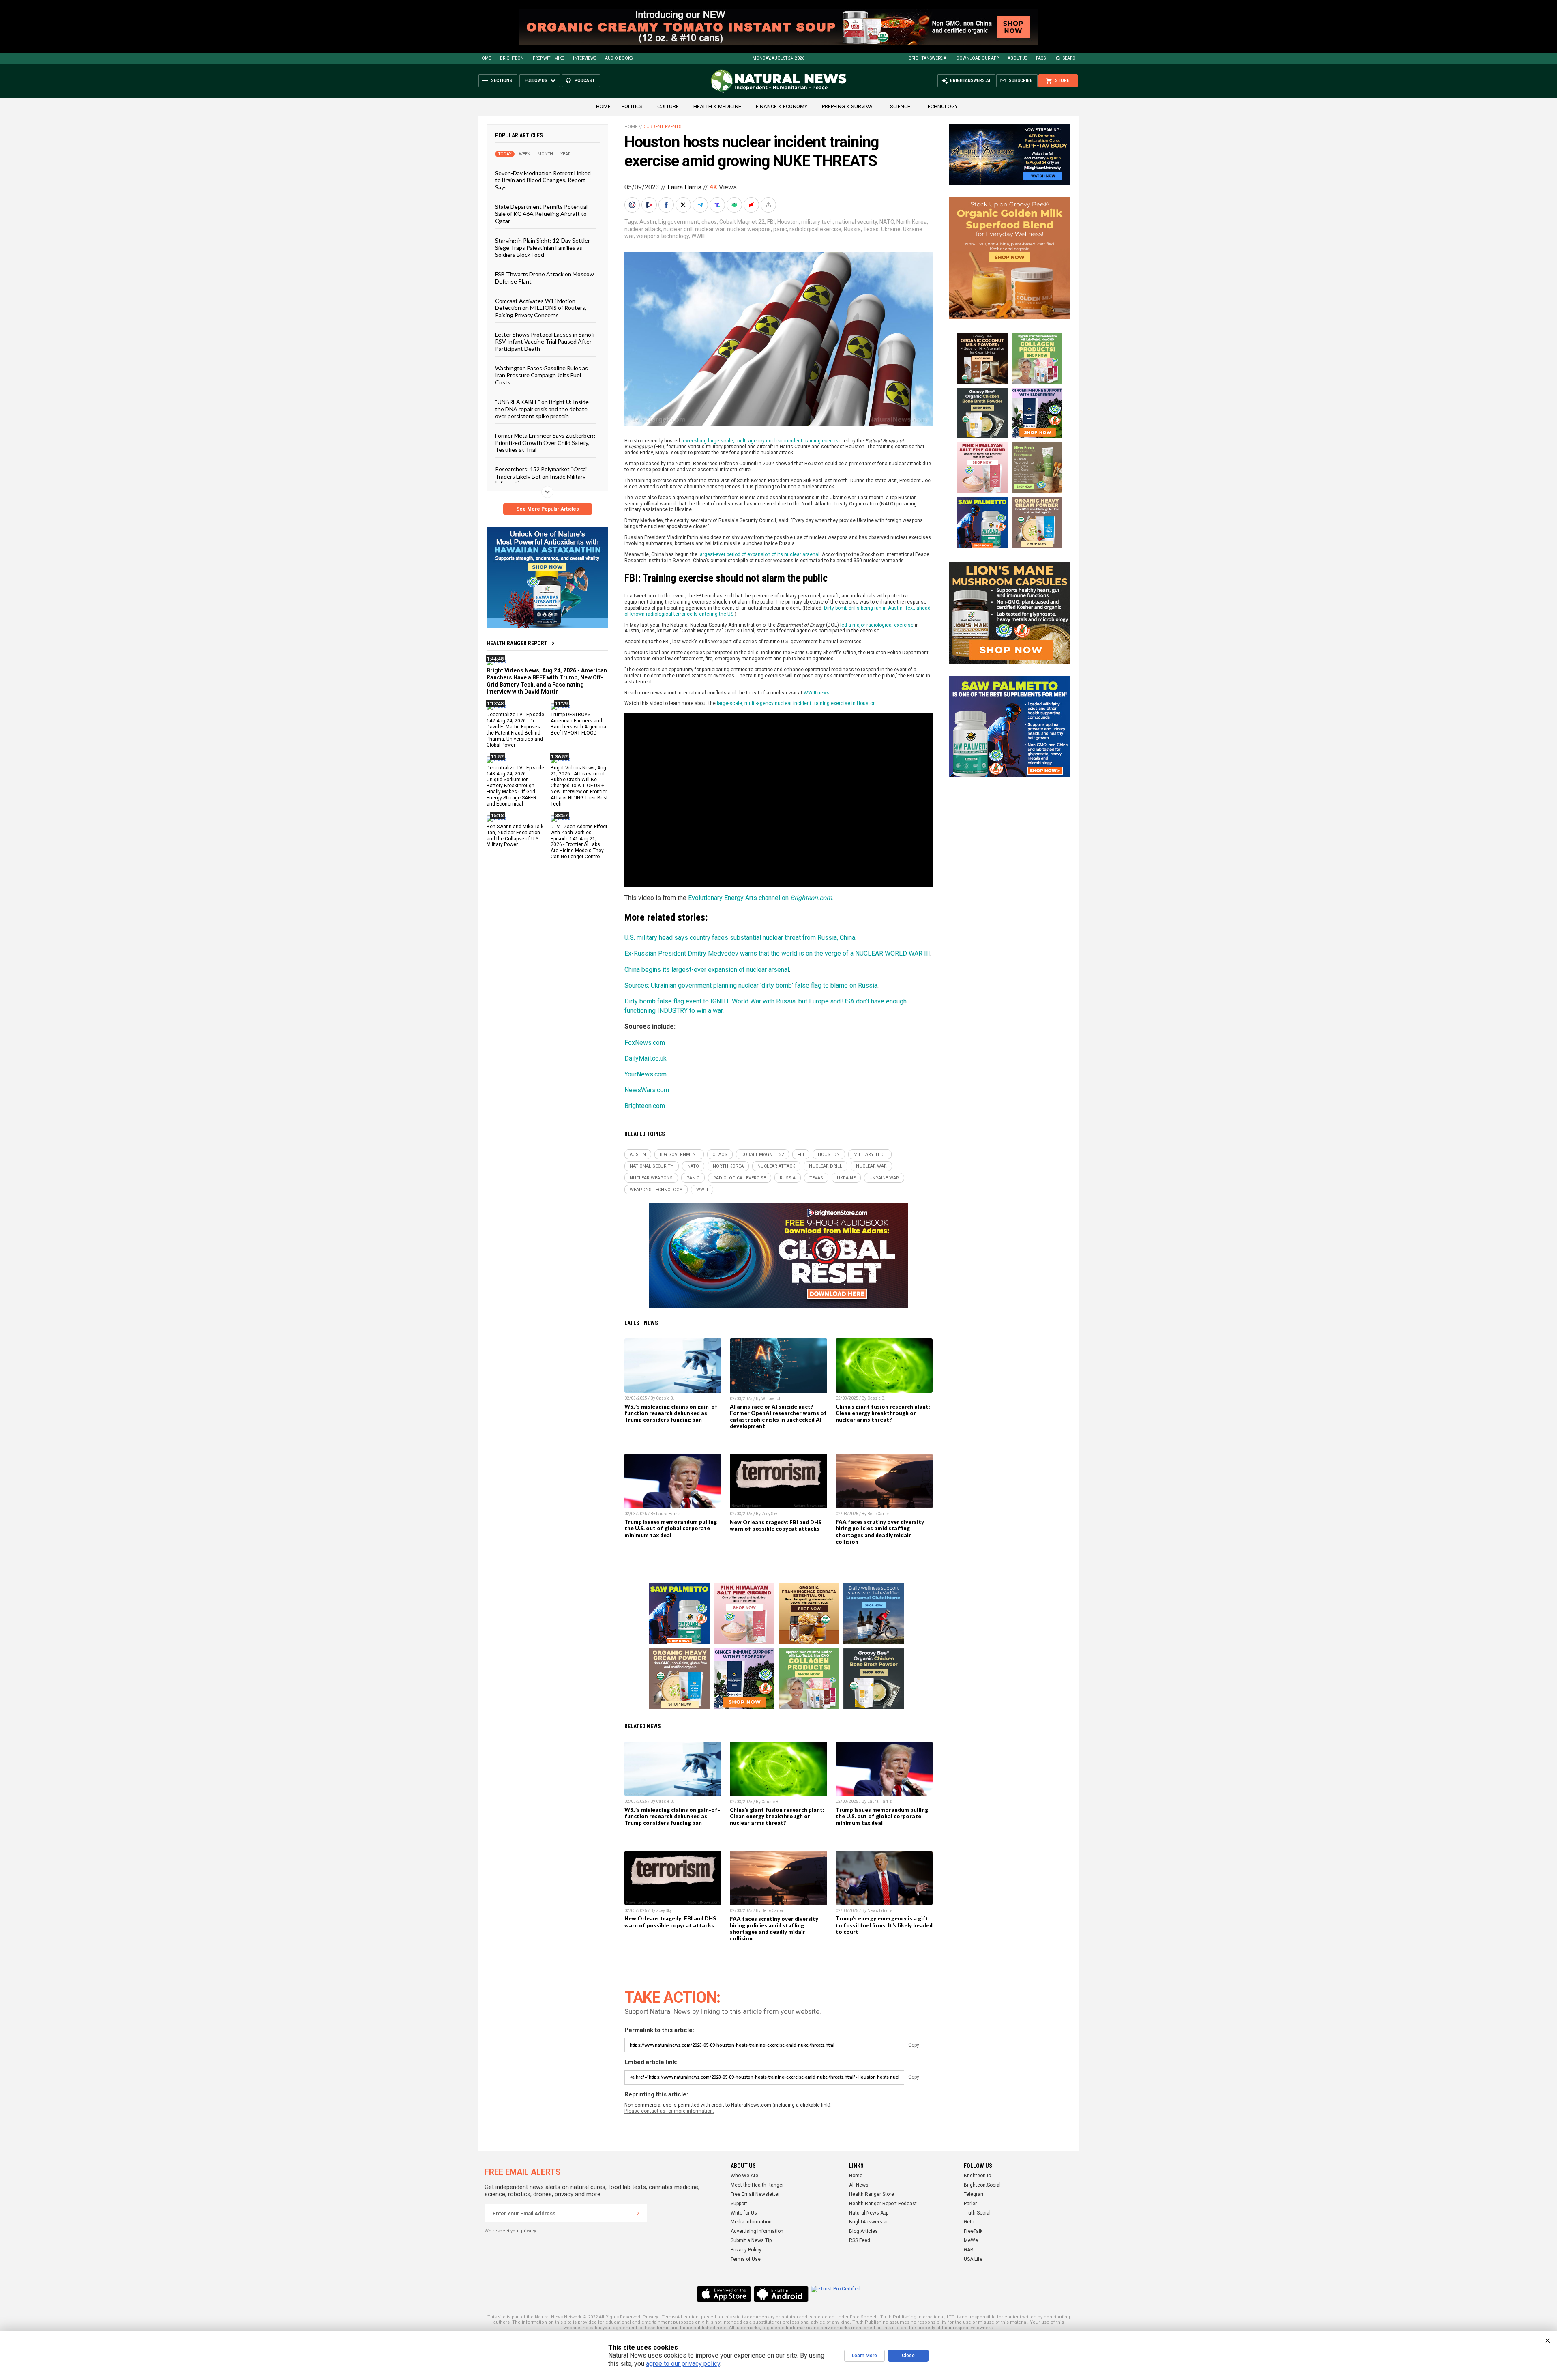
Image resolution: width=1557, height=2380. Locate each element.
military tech (817, 222)
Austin (648, 222)
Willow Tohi (772, 1399)
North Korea (912, 222)
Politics (632, 106)
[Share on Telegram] (701, 205)
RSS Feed (860, 2240)
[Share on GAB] (735, 205)
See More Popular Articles (548, 509)
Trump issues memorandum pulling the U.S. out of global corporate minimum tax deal (671, 1528)
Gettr (969, 2222)
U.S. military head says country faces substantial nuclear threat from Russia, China (740, 938)
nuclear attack (643, 229)
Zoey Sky (769, 1514)
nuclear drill (678, 229)
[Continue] (638, 2213)
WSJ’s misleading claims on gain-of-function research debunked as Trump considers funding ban (672, 1413)
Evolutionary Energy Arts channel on (760, 898)
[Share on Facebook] (667, 205)
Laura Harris (684, 187)
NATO (887, 222)
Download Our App (978, 58)
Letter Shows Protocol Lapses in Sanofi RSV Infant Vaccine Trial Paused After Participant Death (545, 342)
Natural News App (869, 2213)
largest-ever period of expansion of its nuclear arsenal (759, 554)
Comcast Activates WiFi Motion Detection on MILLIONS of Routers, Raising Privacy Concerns (541, 308)
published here (710, 2328)
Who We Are (744, 2176)
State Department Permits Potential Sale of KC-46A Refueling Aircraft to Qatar (541, 214)
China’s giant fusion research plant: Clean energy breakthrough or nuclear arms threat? (883, 1413)
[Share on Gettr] (752, 205)
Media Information (751, 2222)
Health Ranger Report (517, 643)
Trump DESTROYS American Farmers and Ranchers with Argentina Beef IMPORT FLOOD (578, 724)
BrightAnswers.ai (928, 58)
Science (900, 106)
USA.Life (973, 2259)
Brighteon (512, 58)
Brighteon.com (645, 1106)
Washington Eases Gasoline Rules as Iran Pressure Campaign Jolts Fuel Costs (542, 375)
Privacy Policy (746, 2250)
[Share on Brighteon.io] (650, 205)
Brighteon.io (977, 2176)
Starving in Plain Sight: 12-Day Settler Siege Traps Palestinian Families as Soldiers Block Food (543, 247)
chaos (709, 222)
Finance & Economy (782, 106)
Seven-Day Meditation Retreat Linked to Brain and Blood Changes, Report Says (543, 180)
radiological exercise (815, 229)
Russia (852, 229)
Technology (941, 106)
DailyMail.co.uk (646, 1058)
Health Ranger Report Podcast (883, 2204)
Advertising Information (757, 2231)
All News (859, 2185)
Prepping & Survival (849, 106)
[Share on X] (684, 205)
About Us (1017, 58)
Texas (871, 229)
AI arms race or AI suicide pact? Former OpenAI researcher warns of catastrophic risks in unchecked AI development (778, 1416)
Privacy (650, 2317)
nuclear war (710, 229)
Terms (669, 2317)
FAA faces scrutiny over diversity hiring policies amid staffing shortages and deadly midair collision (880, 1532)
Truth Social (977, 2213)
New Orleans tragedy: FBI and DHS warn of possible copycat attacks (776, 1525)
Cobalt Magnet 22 (742, 222)
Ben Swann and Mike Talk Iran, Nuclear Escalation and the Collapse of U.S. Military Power (515, 835)
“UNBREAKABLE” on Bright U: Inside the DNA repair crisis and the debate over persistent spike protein (542, 409)
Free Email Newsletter (755, 2194)
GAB (969, 2250)
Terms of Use (746, 2259)
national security (856, 222)
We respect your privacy (510, 2231)
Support (739, 2204)
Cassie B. (665, 1398)
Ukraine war (884, 1178)
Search (1071, 58)
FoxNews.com (645, 1043)
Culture (668, 106)
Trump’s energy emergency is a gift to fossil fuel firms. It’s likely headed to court (884, 1925)
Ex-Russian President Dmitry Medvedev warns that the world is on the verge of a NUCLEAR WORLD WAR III (777, 953)
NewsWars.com (647, 1090)
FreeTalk (973, 2231)
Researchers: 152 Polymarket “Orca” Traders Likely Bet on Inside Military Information (541, 476)
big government (679, 222)
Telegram (974, 2194)
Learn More (864, 2356)
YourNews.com (646, 1074)
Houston (788, 222)
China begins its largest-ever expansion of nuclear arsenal (707, 970)
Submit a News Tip (751, 2240)
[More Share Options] (769, 205)
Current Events (663, 127)
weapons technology (663, 236)
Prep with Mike (548, 58)
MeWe (971, 2240)
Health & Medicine (717, 106)
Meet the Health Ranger (757, 2185)
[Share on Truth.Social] (718, 205)
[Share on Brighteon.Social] (633, 205)
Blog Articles (863, 2231)
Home (485, 58)
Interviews (584, 58)
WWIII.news (817, 693)
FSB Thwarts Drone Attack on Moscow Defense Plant (545, 277)
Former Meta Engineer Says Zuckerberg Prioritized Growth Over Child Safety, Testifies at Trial (545, 442)
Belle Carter (878, 1514)
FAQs (1041, 58)
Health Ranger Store (872, 2194)
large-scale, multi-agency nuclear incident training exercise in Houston (796, 703)
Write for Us (744, 2213)
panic (780, 229)
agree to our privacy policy (683, 2364)
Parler (970, 2204)
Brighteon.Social (982, 2185)
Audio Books (619, 58)
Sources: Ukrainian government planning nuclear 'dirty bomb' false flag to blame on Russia (751, 985)
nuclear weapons (749, 229)
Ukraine (891, 229)
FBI (771, 222)
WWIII (698, 236)
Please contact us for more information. (669, 2111)
